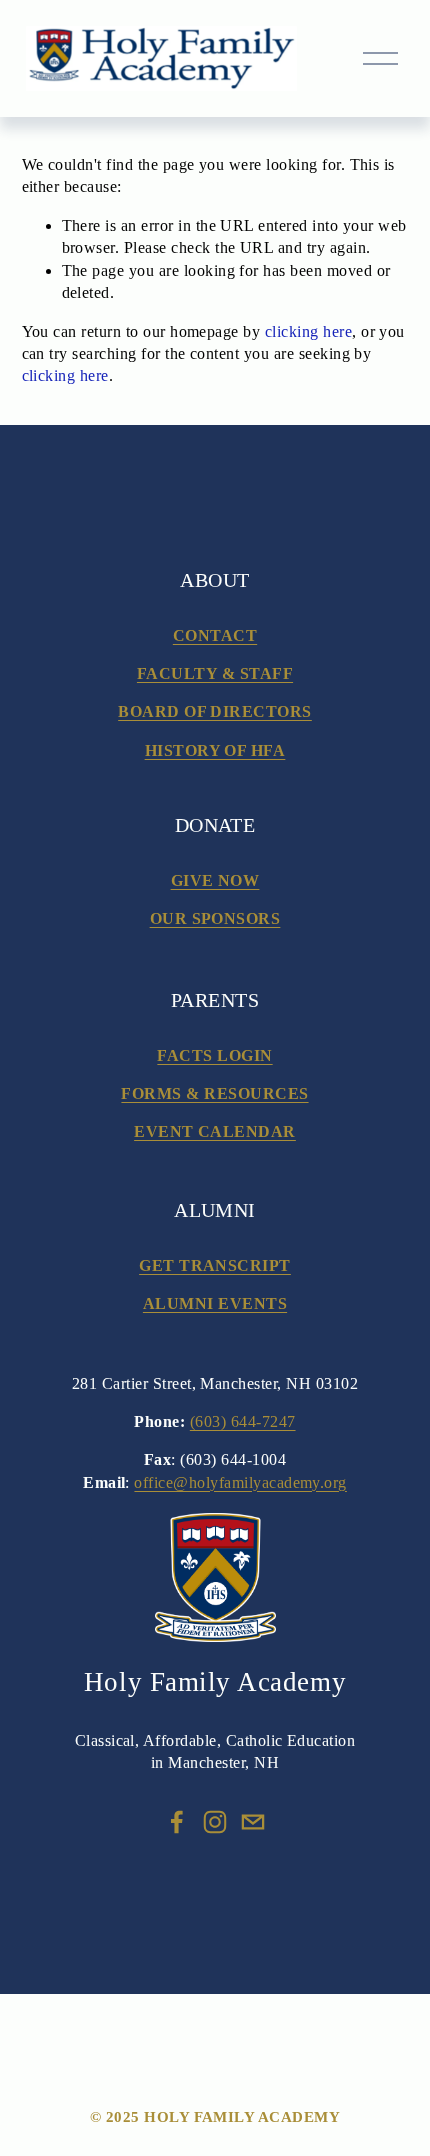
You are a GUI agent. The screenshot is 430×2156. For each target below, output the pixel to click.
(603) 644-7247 (243, 1421)
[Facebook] (177, 1822)
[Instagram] (215, 1822)
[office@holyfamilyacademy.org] (253, 1822)
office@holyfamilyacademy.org (240, 1482)
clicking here (308, 331)
